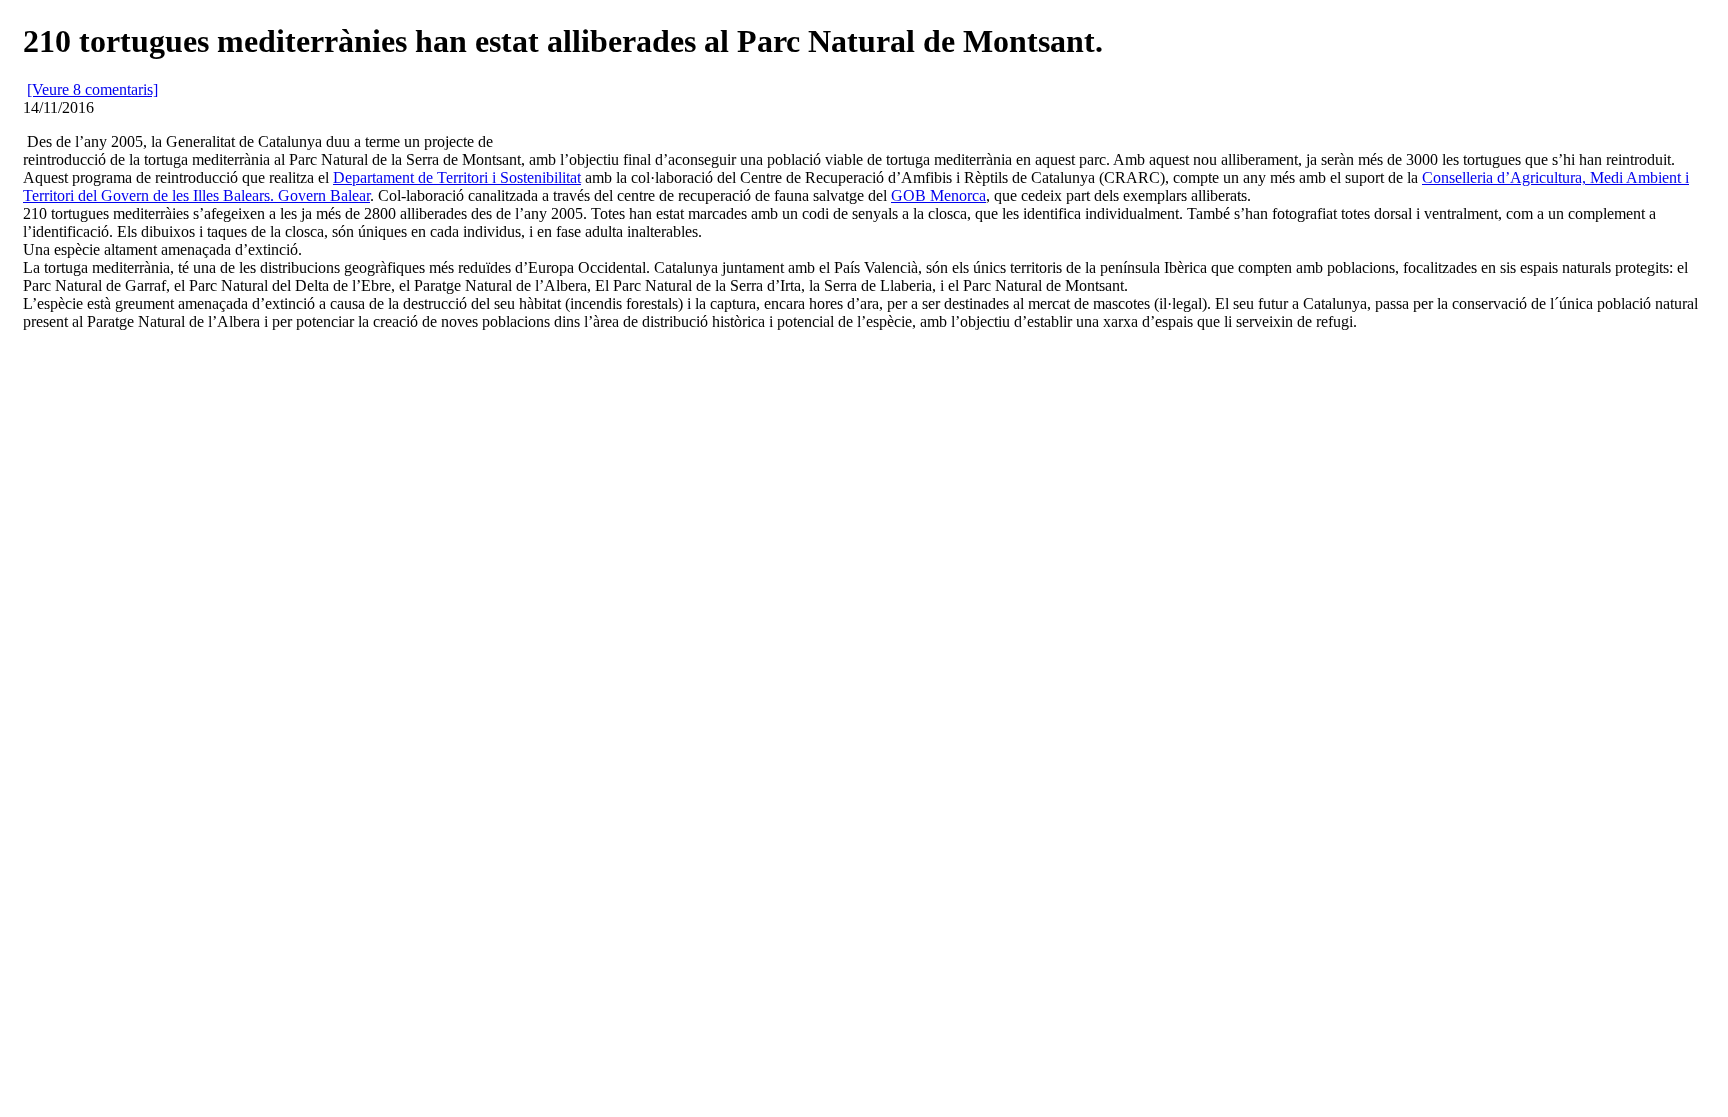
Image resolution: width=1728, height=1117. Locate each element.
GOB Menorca (938, 195)
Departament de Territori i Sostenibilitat (457, 177)
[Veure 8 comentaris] (92, 89)
